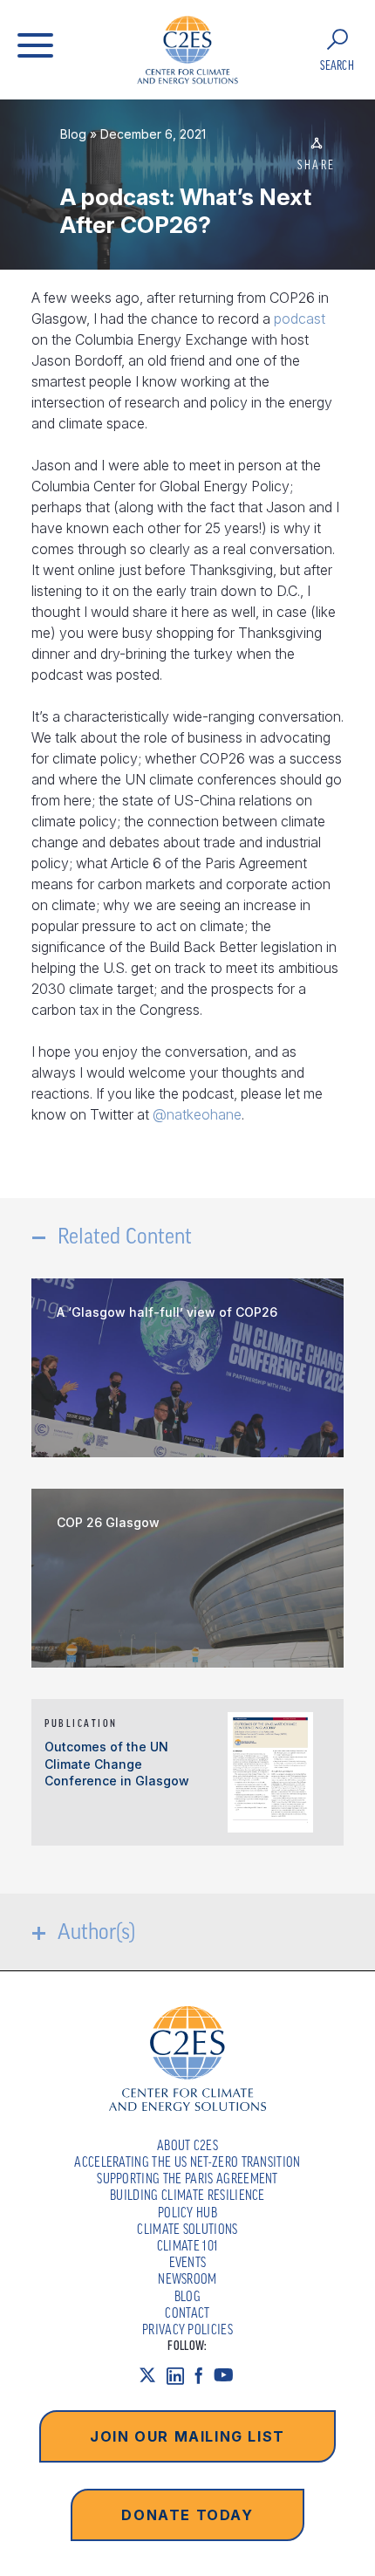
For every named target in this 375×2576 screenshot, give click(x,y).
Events (188, 2262)
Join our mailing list (187, 2436)
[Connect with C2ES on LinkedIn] (181, 2376)
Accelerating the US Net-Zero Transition (187, 2162)
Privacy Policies (187, 2329)
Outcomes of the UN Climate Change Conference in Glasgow (117, 1764)
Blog (73, 134)
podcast (300, 319)
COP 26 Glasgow (108, 1522)
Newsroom (187, 2278)
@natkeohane (197, 1114)
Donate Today (187, 2515)
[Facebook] (204, 2376)
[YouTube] (229, 2376)
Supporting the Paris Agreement (187, 2178)
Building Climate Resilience (187, 2195)
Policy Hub (187, 2212)
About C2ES (187, 2145)
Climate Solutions (187, 2229)
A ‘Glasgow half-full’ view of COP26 (167, 1312)
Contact (187, 2312)
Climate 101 (188, 2245)
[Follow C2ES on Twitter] (153, 2376)
